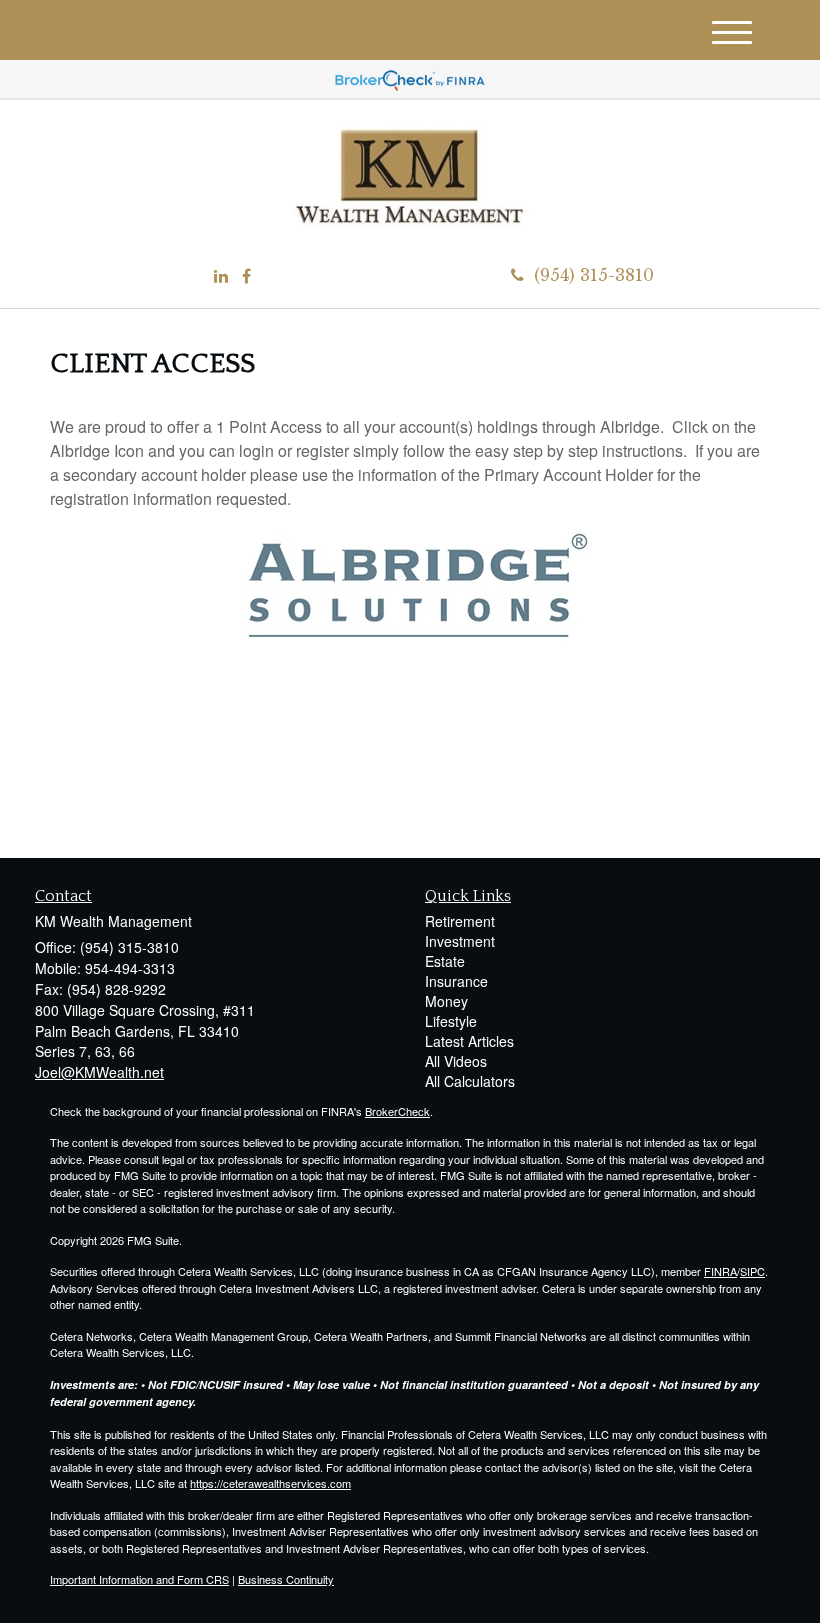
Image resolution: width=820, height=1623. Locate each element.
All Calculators (470, 1081)
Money (446, 1001)
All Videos (456, 1061)
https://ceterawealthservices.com (270, 1483)
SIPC (752, 1271)
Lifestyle (451, 1021)
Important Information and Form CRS (139, 1579)
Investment (460, 941)
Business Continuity (286, 1579)
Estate (445, 961)
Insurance (456, 981)
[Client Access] (418, 583)
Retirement (460, 921)
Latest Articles (469, 1041)
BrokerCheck (397, 1111)
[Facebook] (246, 276)
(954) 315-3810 (594, 275)
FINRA (720, 1271)
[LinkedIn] (221, 276)
